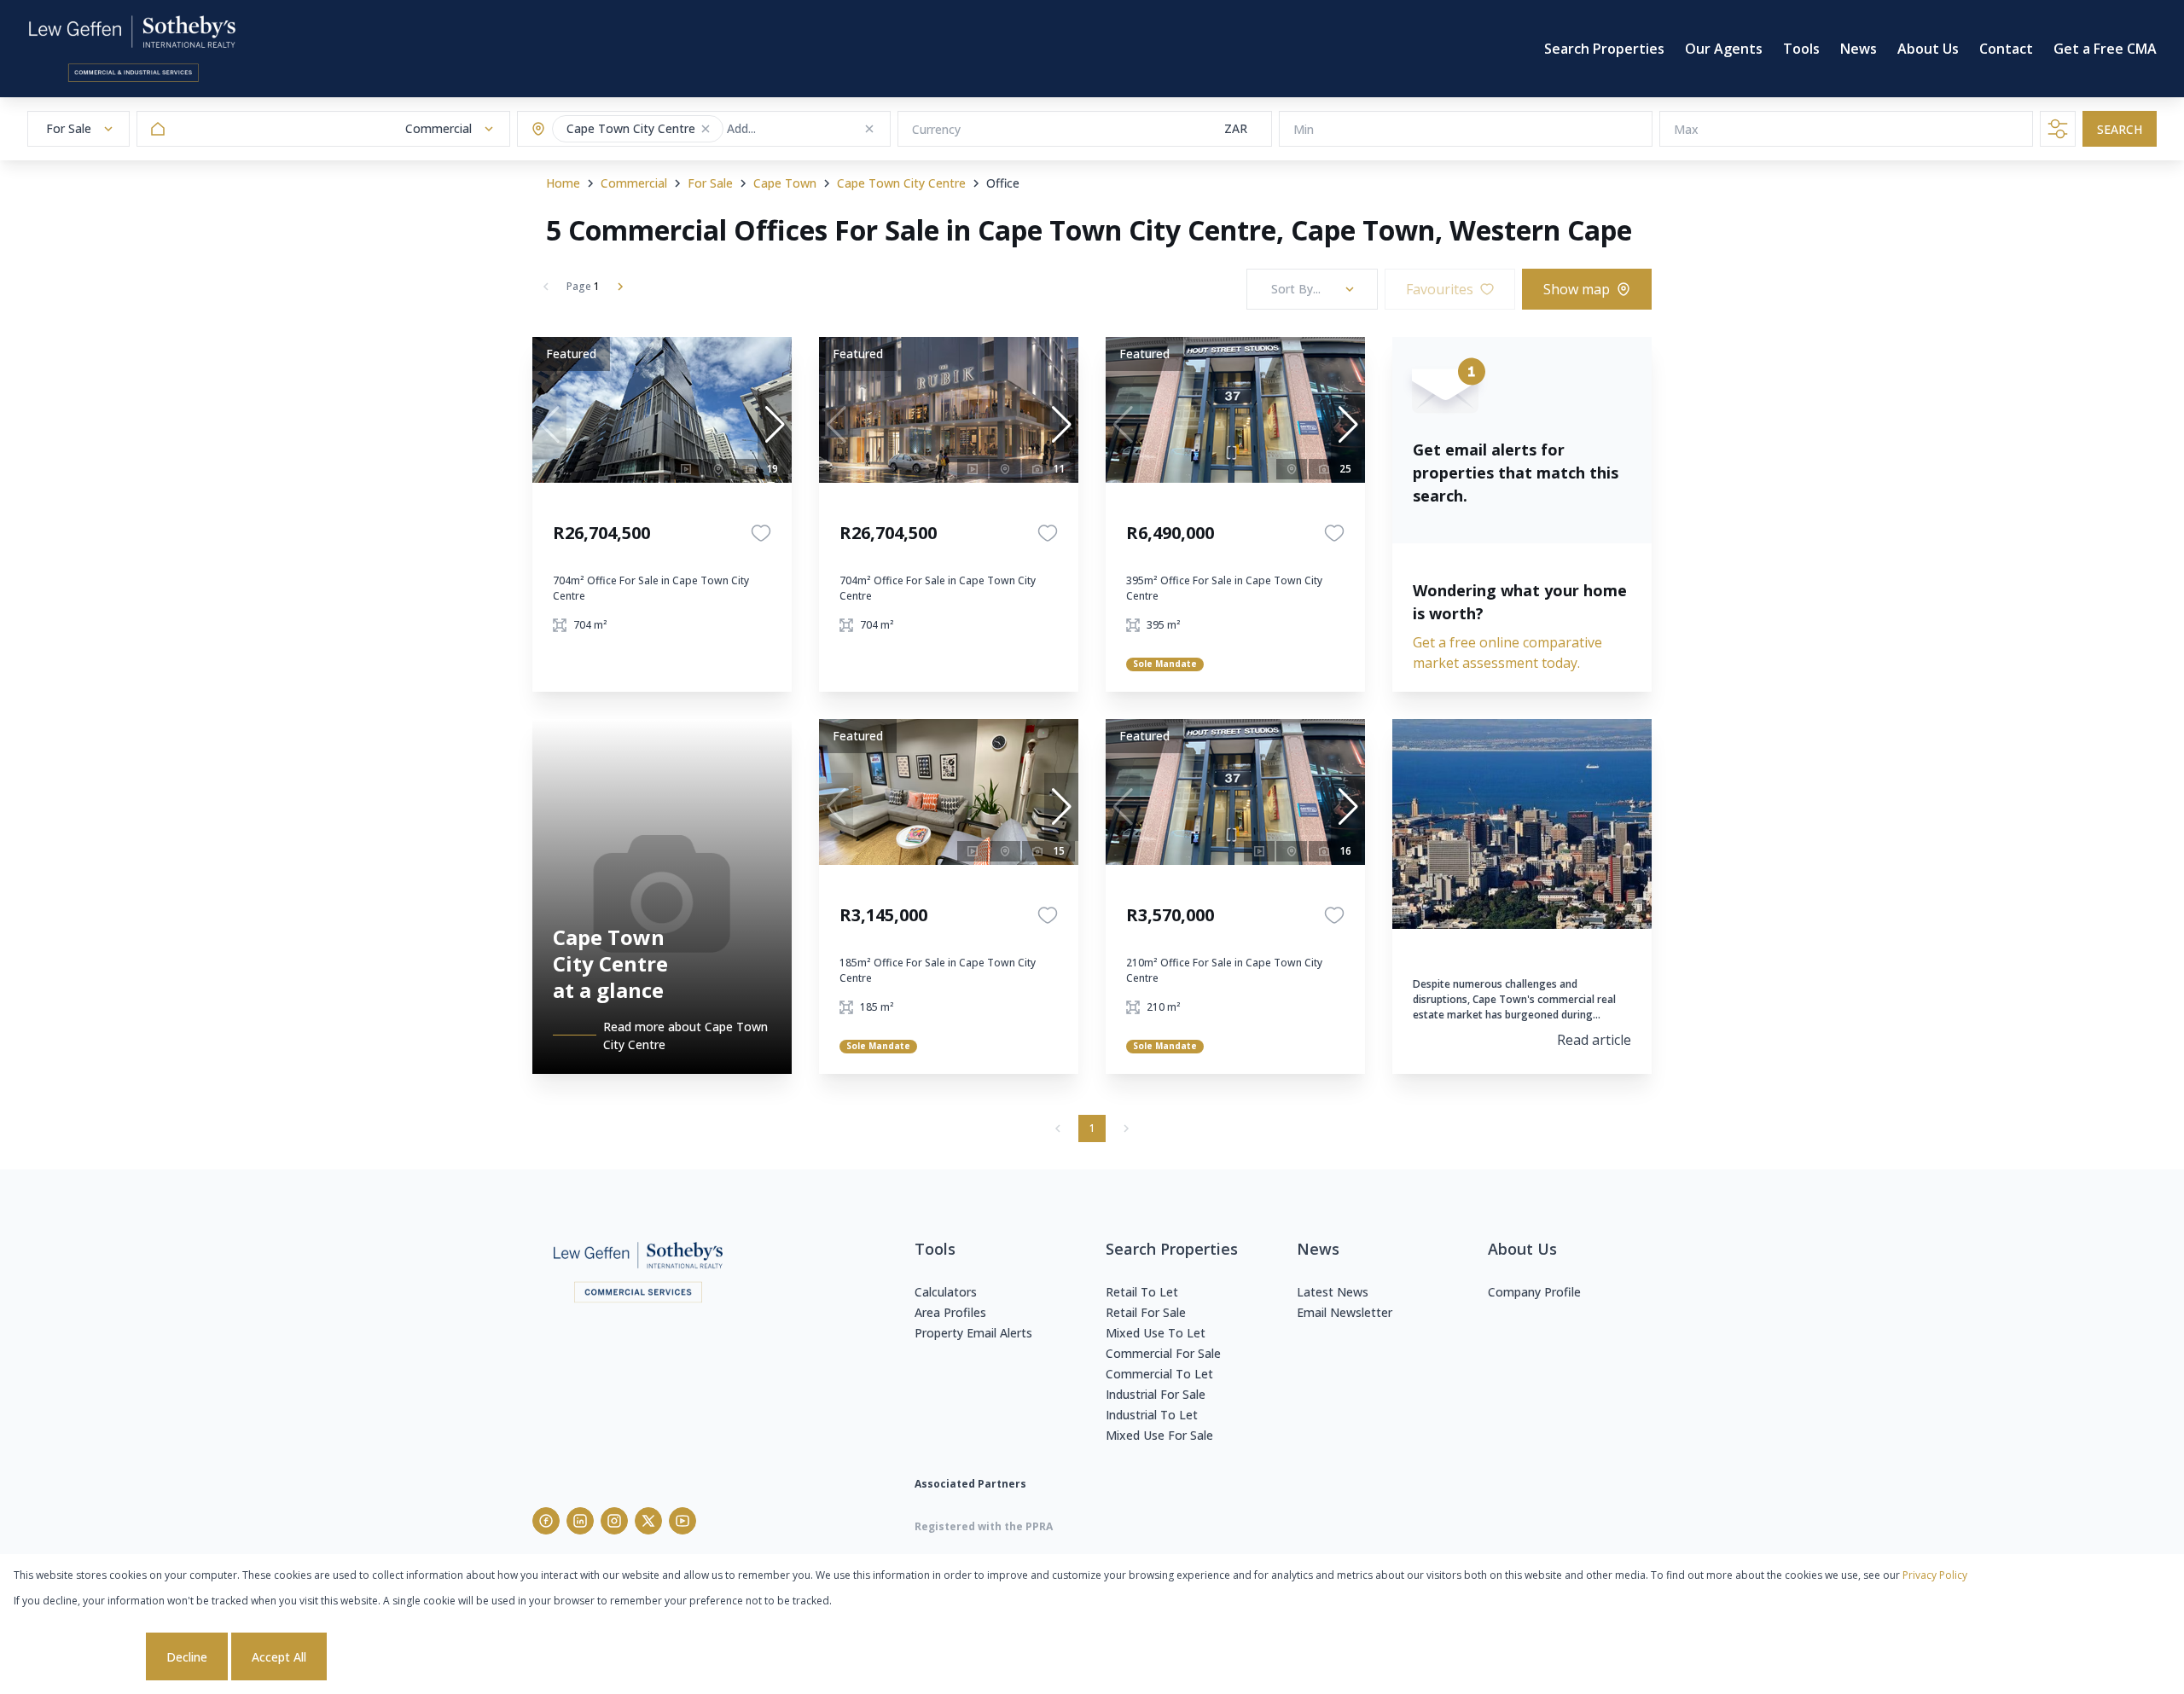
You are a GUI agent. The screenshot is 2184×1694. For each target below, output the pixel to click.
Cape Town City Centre (901, 183)
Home (563, 183)
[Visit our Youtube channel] (682, 1521)
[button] (706, 129)
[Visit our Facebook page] (546, 1521)
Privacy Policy (1935, 1575)
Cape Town (785, 183)
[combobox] (794, 129)
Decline (187, 1657)
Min (1304, 129)
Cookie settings (78, 1657)
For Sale (710, 183)
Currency (936, 129)
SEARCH (2120, 129)
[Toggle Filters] (2058, 129)
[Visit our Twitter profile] (648, 1521)
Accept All (279, 1657)
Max (1686, 129)
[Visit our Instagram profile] (614, 1521)
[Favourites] (761, 533)
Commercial (634, 183)
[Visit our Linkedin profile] (580, 1521)
